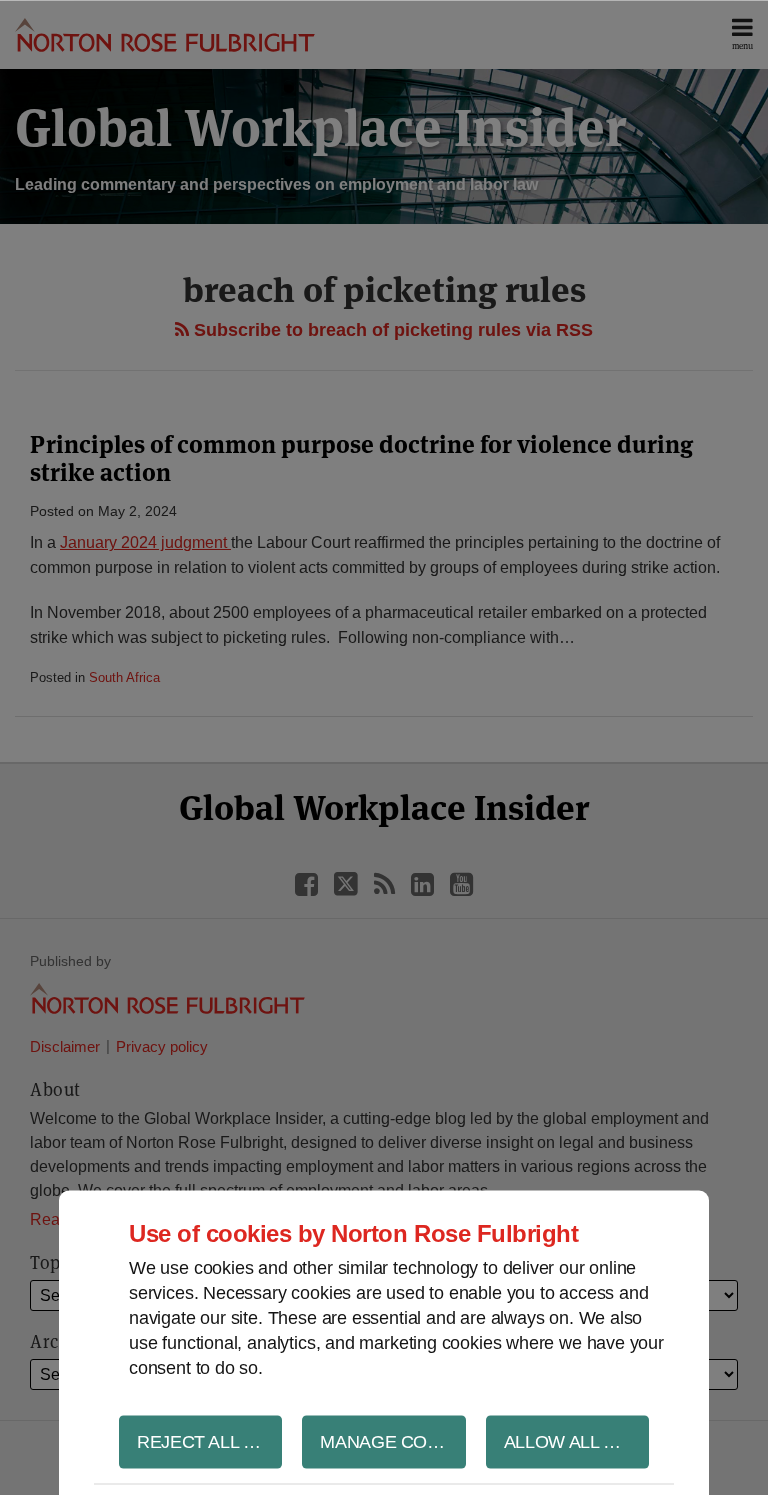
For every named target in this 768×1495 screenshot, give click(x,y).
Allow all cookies (576, 1441)
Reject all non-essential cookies (209, 1441)
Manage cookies (392, 1441)
